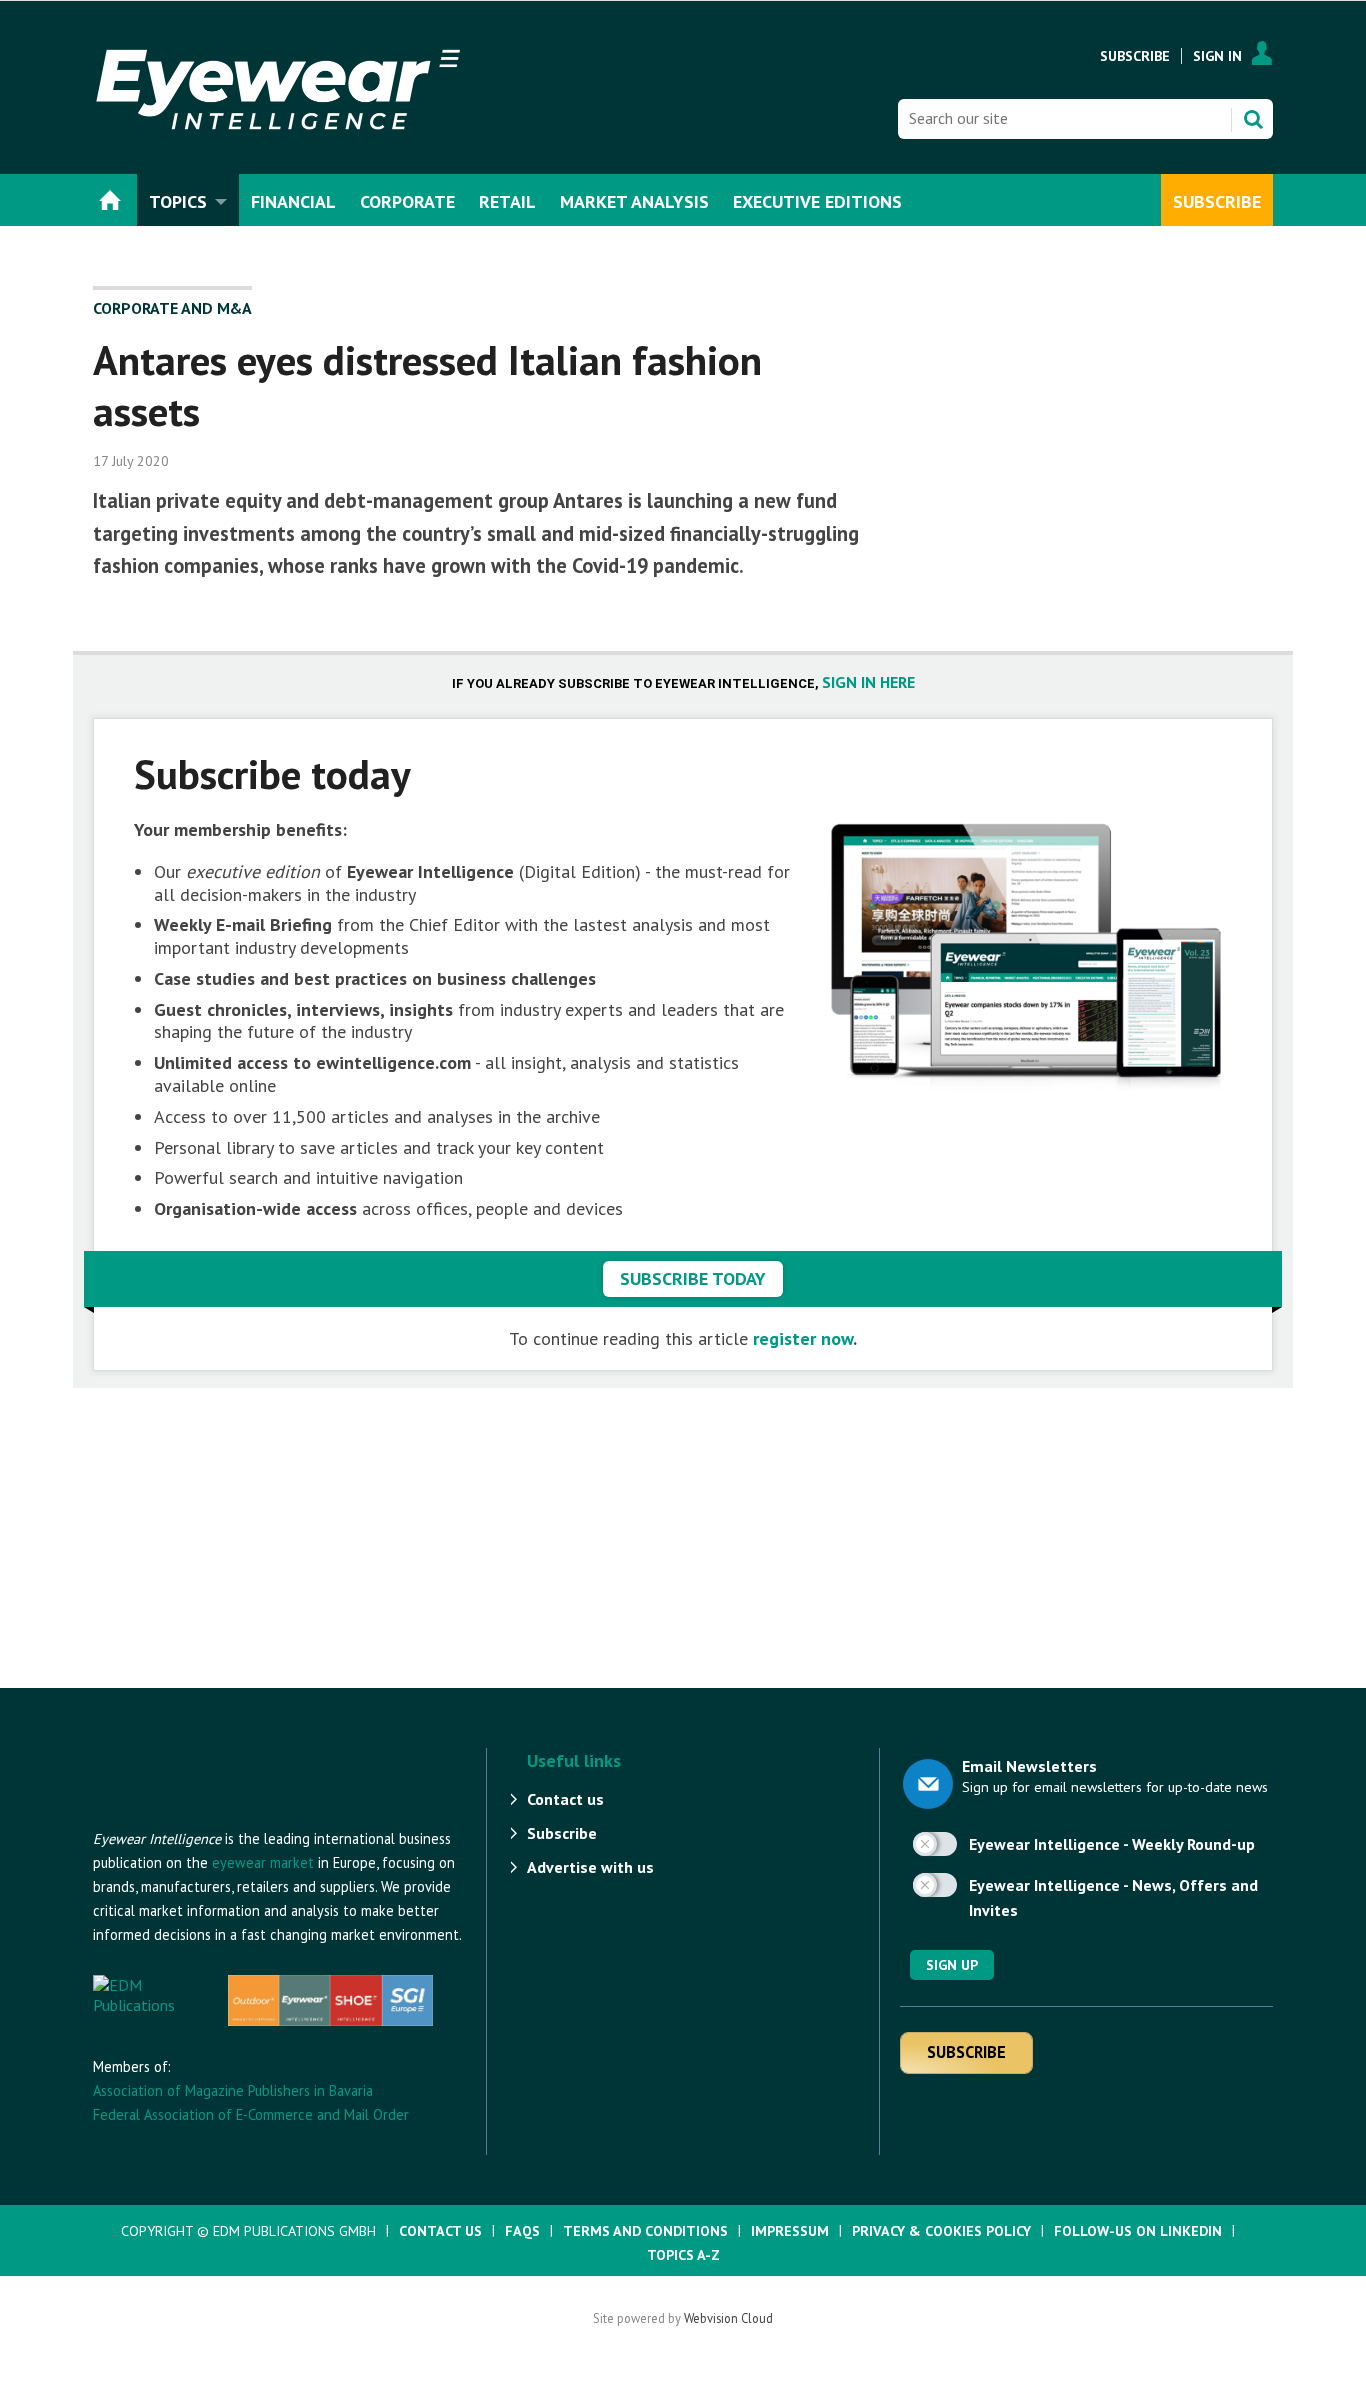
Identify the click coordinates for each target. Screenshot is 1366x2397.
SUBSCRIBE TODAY (693, 1278)
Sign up (952, 1965)
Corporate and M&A (172, 308)
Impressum (790, 2231)
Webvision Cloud (728, 2318)
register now (803, 1338)
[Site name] (203, 1817)
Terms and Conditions (645, 2231)
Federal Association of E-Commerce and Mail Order (251, 2114)
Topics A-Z (683, 2255)
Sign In (1217, 56)
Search (1253, 119)
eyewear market (263, 1862)
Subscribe (1135, 56)
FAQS (522, 2231)
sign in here (868, 682)
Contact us (565, 1799)
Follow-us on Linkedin (1138, 2231)
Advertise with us (590, 1867)
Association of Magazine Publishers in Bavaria (233, 2090)
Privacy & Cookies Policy (941, 2231)
